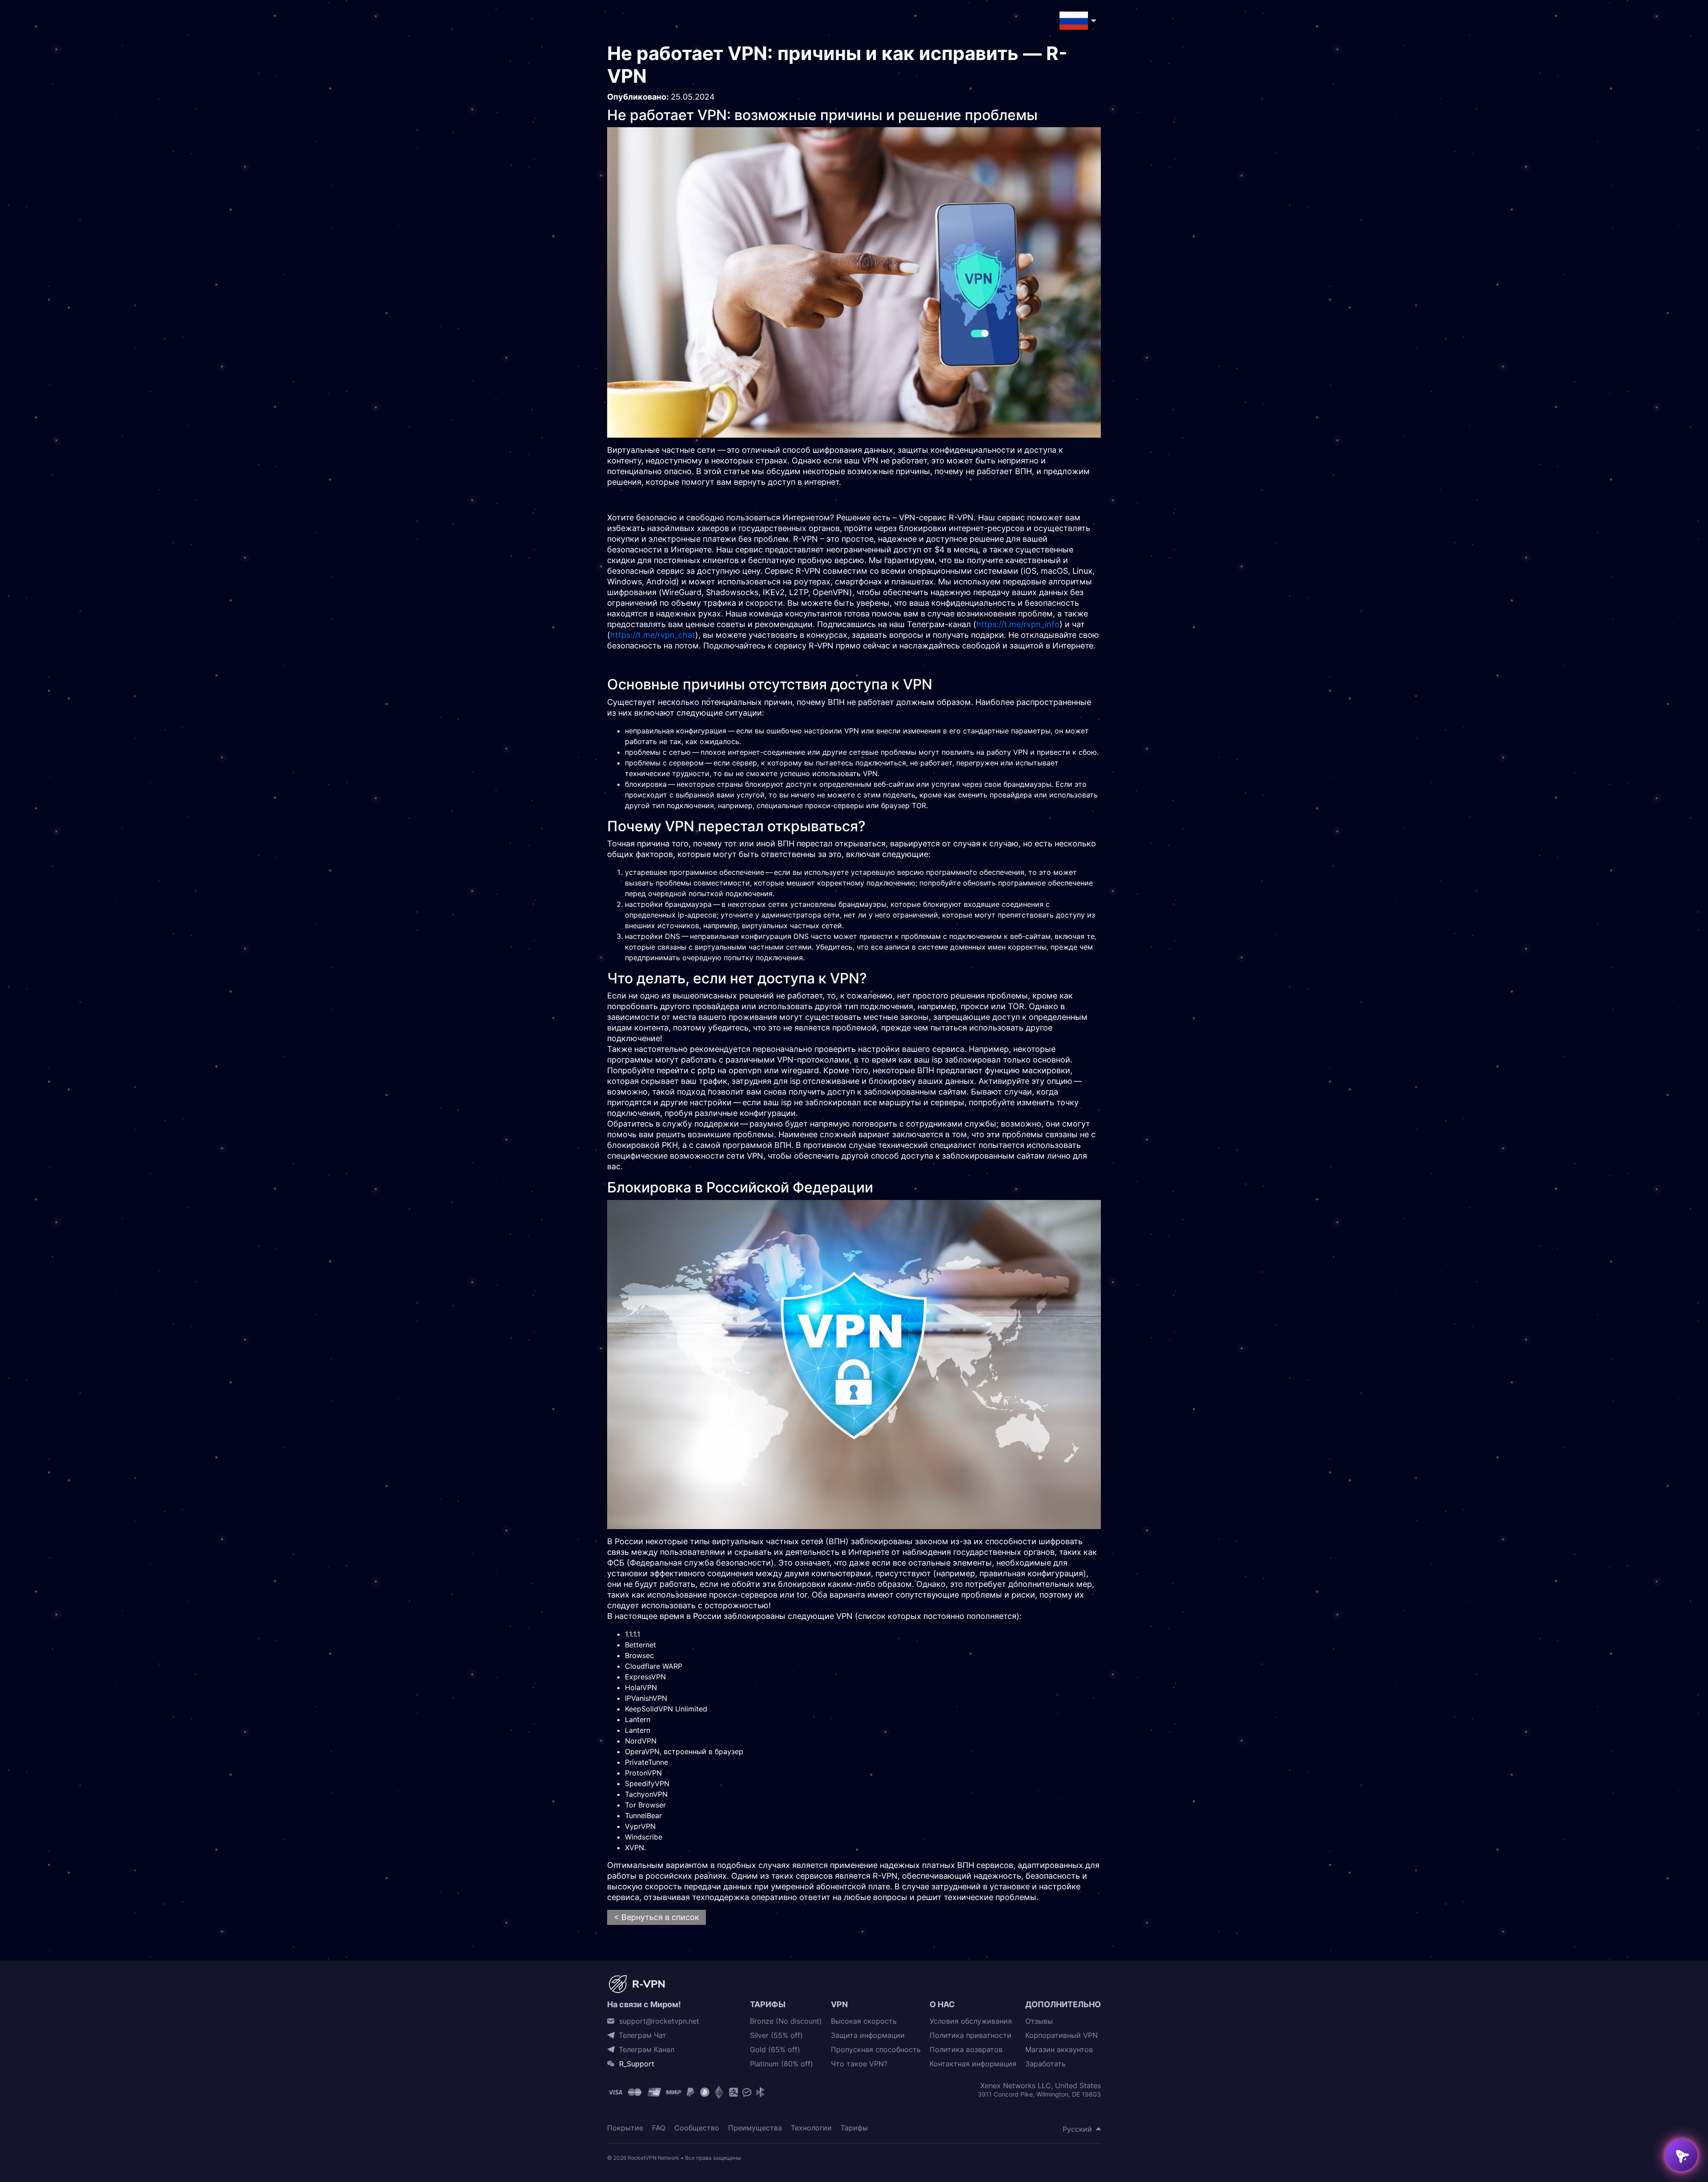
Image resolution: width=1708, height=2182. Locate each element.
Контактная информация (973, 2064)
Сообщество (697, 2128)
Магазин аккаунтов (1059, 2050)
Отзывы (1039, 2021)
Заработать (1045, 2064)
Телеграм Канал (647, 2049)
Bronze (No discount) (786, 2021)
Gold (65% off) (775, 2050)
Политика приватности (971, 2035)
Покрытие (625, 2128)
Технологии (811, 2128)
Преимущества (755, 2128)
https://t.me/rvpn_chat (653, 635)
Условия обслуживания (971, 2021)
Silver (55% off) (776, 2035)
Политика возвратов (966, 2050)
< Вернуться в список (657, 1917)
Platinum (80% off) (781, 2064)
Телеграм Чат (643, 2035)
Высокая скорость (864, 2021)
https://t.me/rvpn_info (1018, 624)
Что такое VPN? (859, 2064)
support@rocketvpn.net (659, 2021)
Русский (1077, 2129)
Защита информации (868, 2035)
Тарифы (854, 2128)
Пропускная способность (876, 2050)
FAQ (659, 2128)
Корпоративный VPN (1061, 2035)
